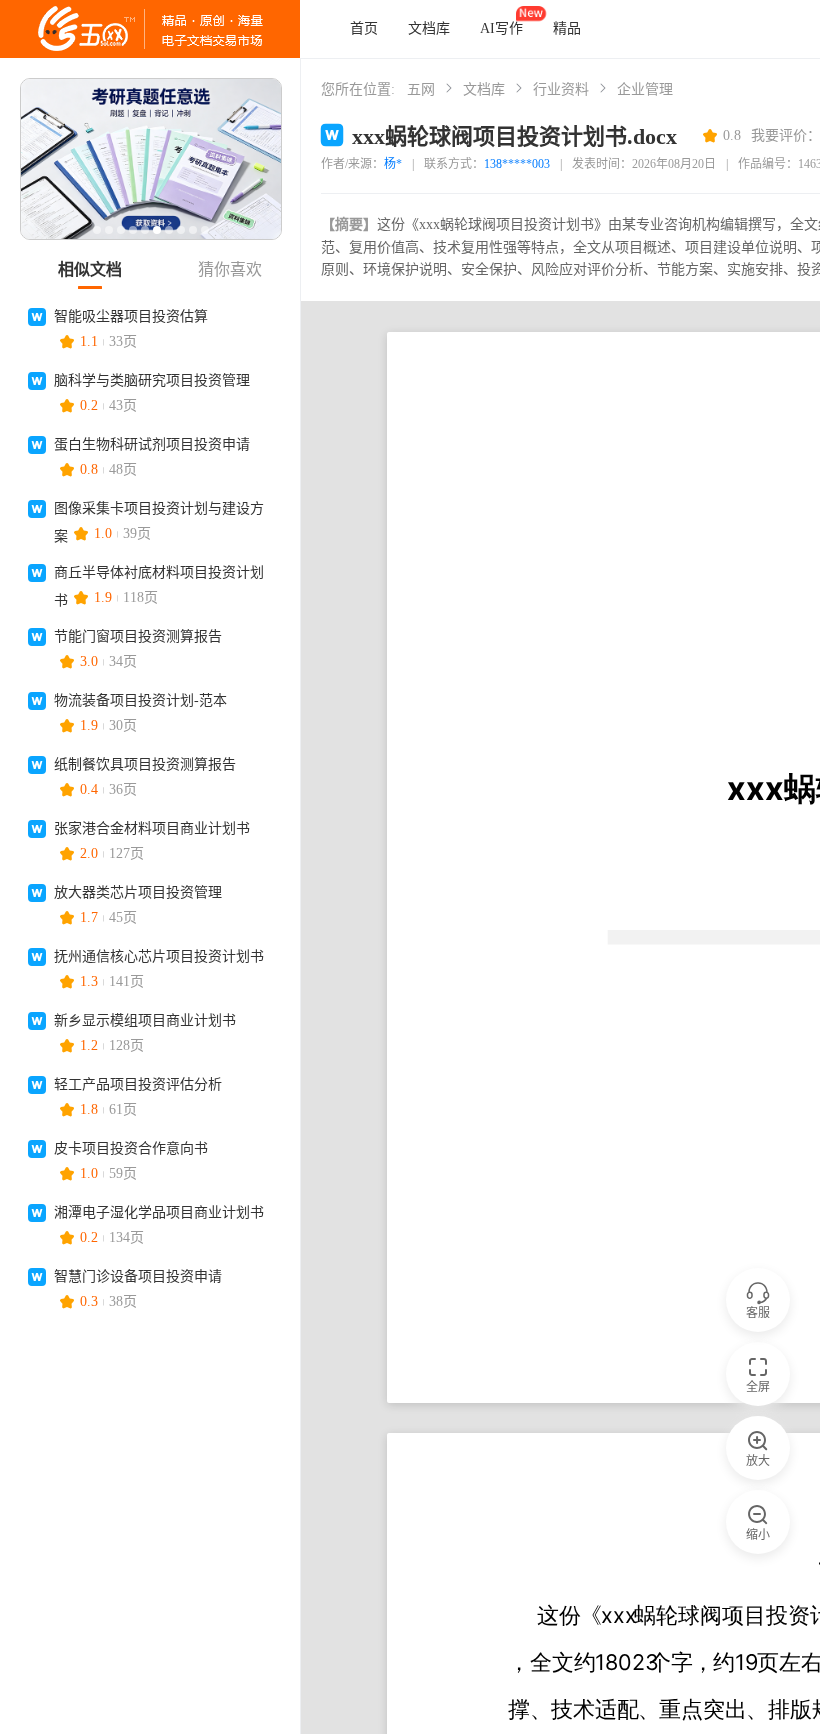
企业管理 (645, 89)
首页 (364, 28)
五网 (421, 89)
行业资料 (561, 89)
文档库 (429, 28)
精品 (567, 28)
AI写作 (501, 28)
